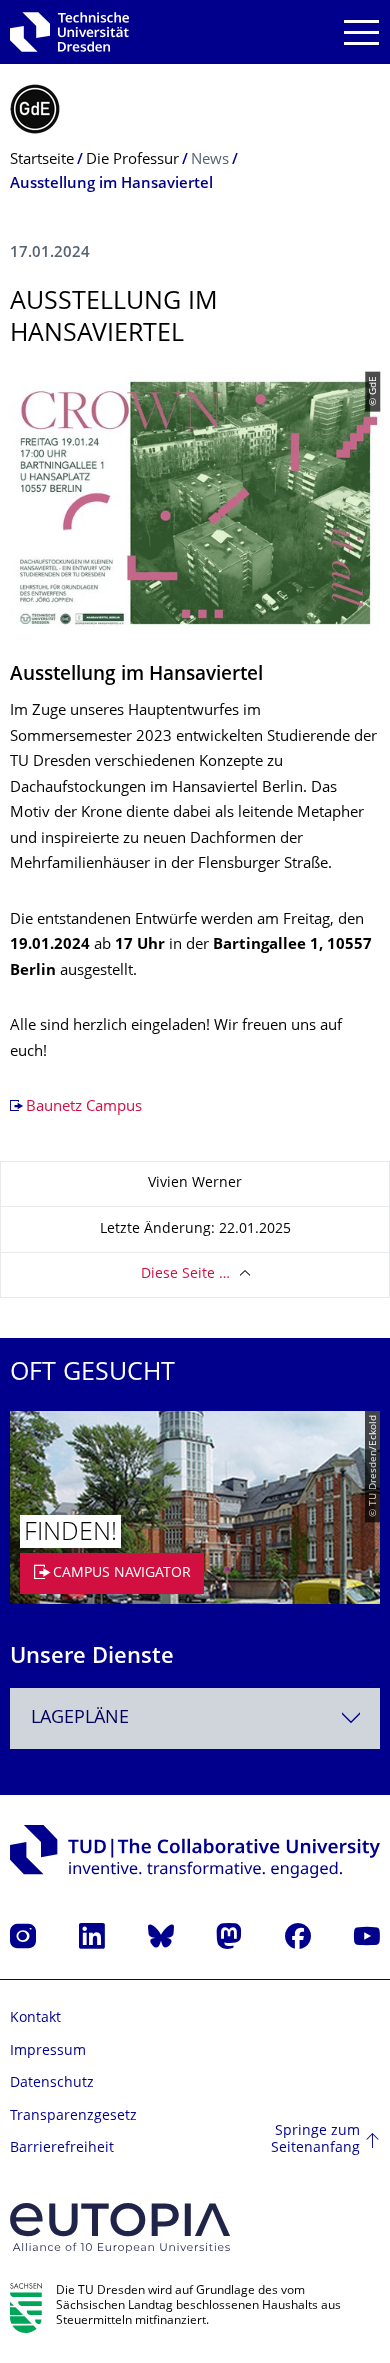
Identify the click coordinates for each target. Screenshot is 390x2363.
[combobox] (195, 1718)
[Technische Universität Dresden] (69, 32)
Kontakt (35, 2018)
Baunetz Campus (84, 1107)
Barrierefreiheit (62, 2148)
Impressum (48, 2051)
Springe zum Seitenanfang (315, 2140)
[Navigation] (361, 32)
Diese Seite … (185, 1274)
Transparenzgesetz (73, 2116)
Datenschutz (52, 2083)
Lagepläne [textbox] (80, 1718)
